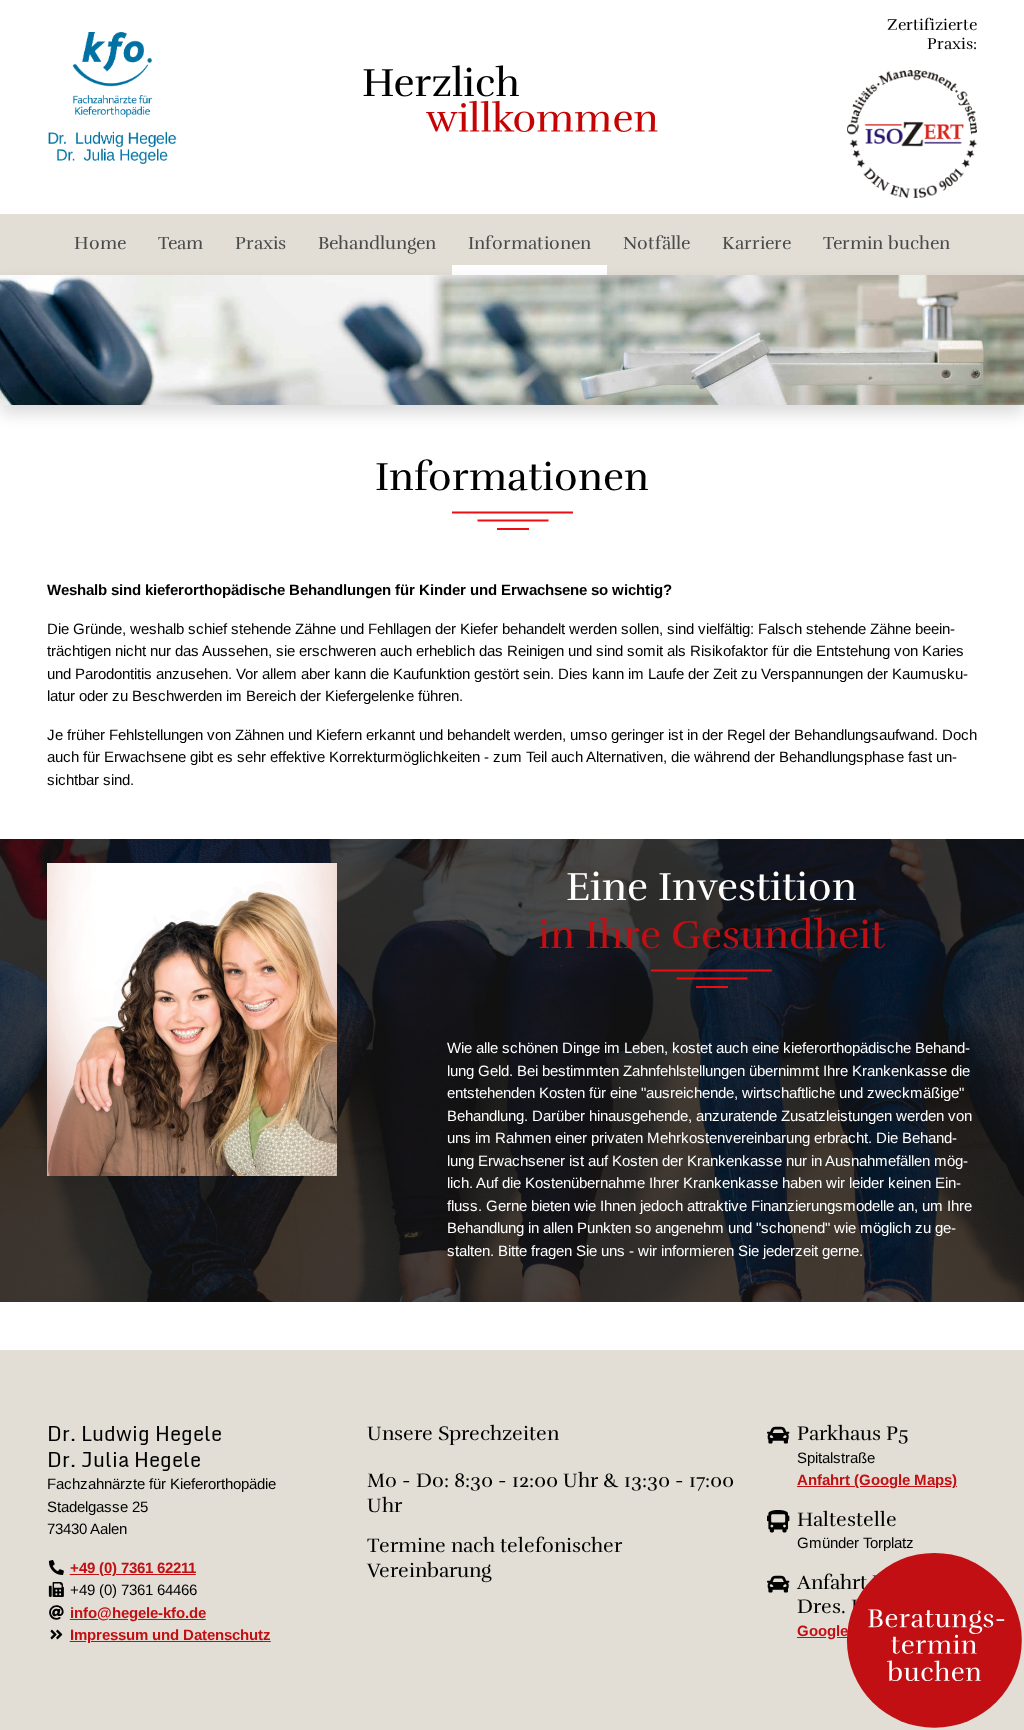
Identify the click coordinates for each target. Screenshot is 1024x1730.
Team (180, 243)
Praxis (260, 243)
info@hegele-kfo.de (138, 1612)
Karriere (756, 243)
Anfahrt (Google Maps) (877, 1479)
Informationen (529, 243)
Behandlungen (377, 243)
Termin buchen (886, 243)
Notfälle (656, 243)
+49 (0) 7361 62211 (133, 1567)
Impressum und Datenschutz (170, 1634)
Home (100, 243)
